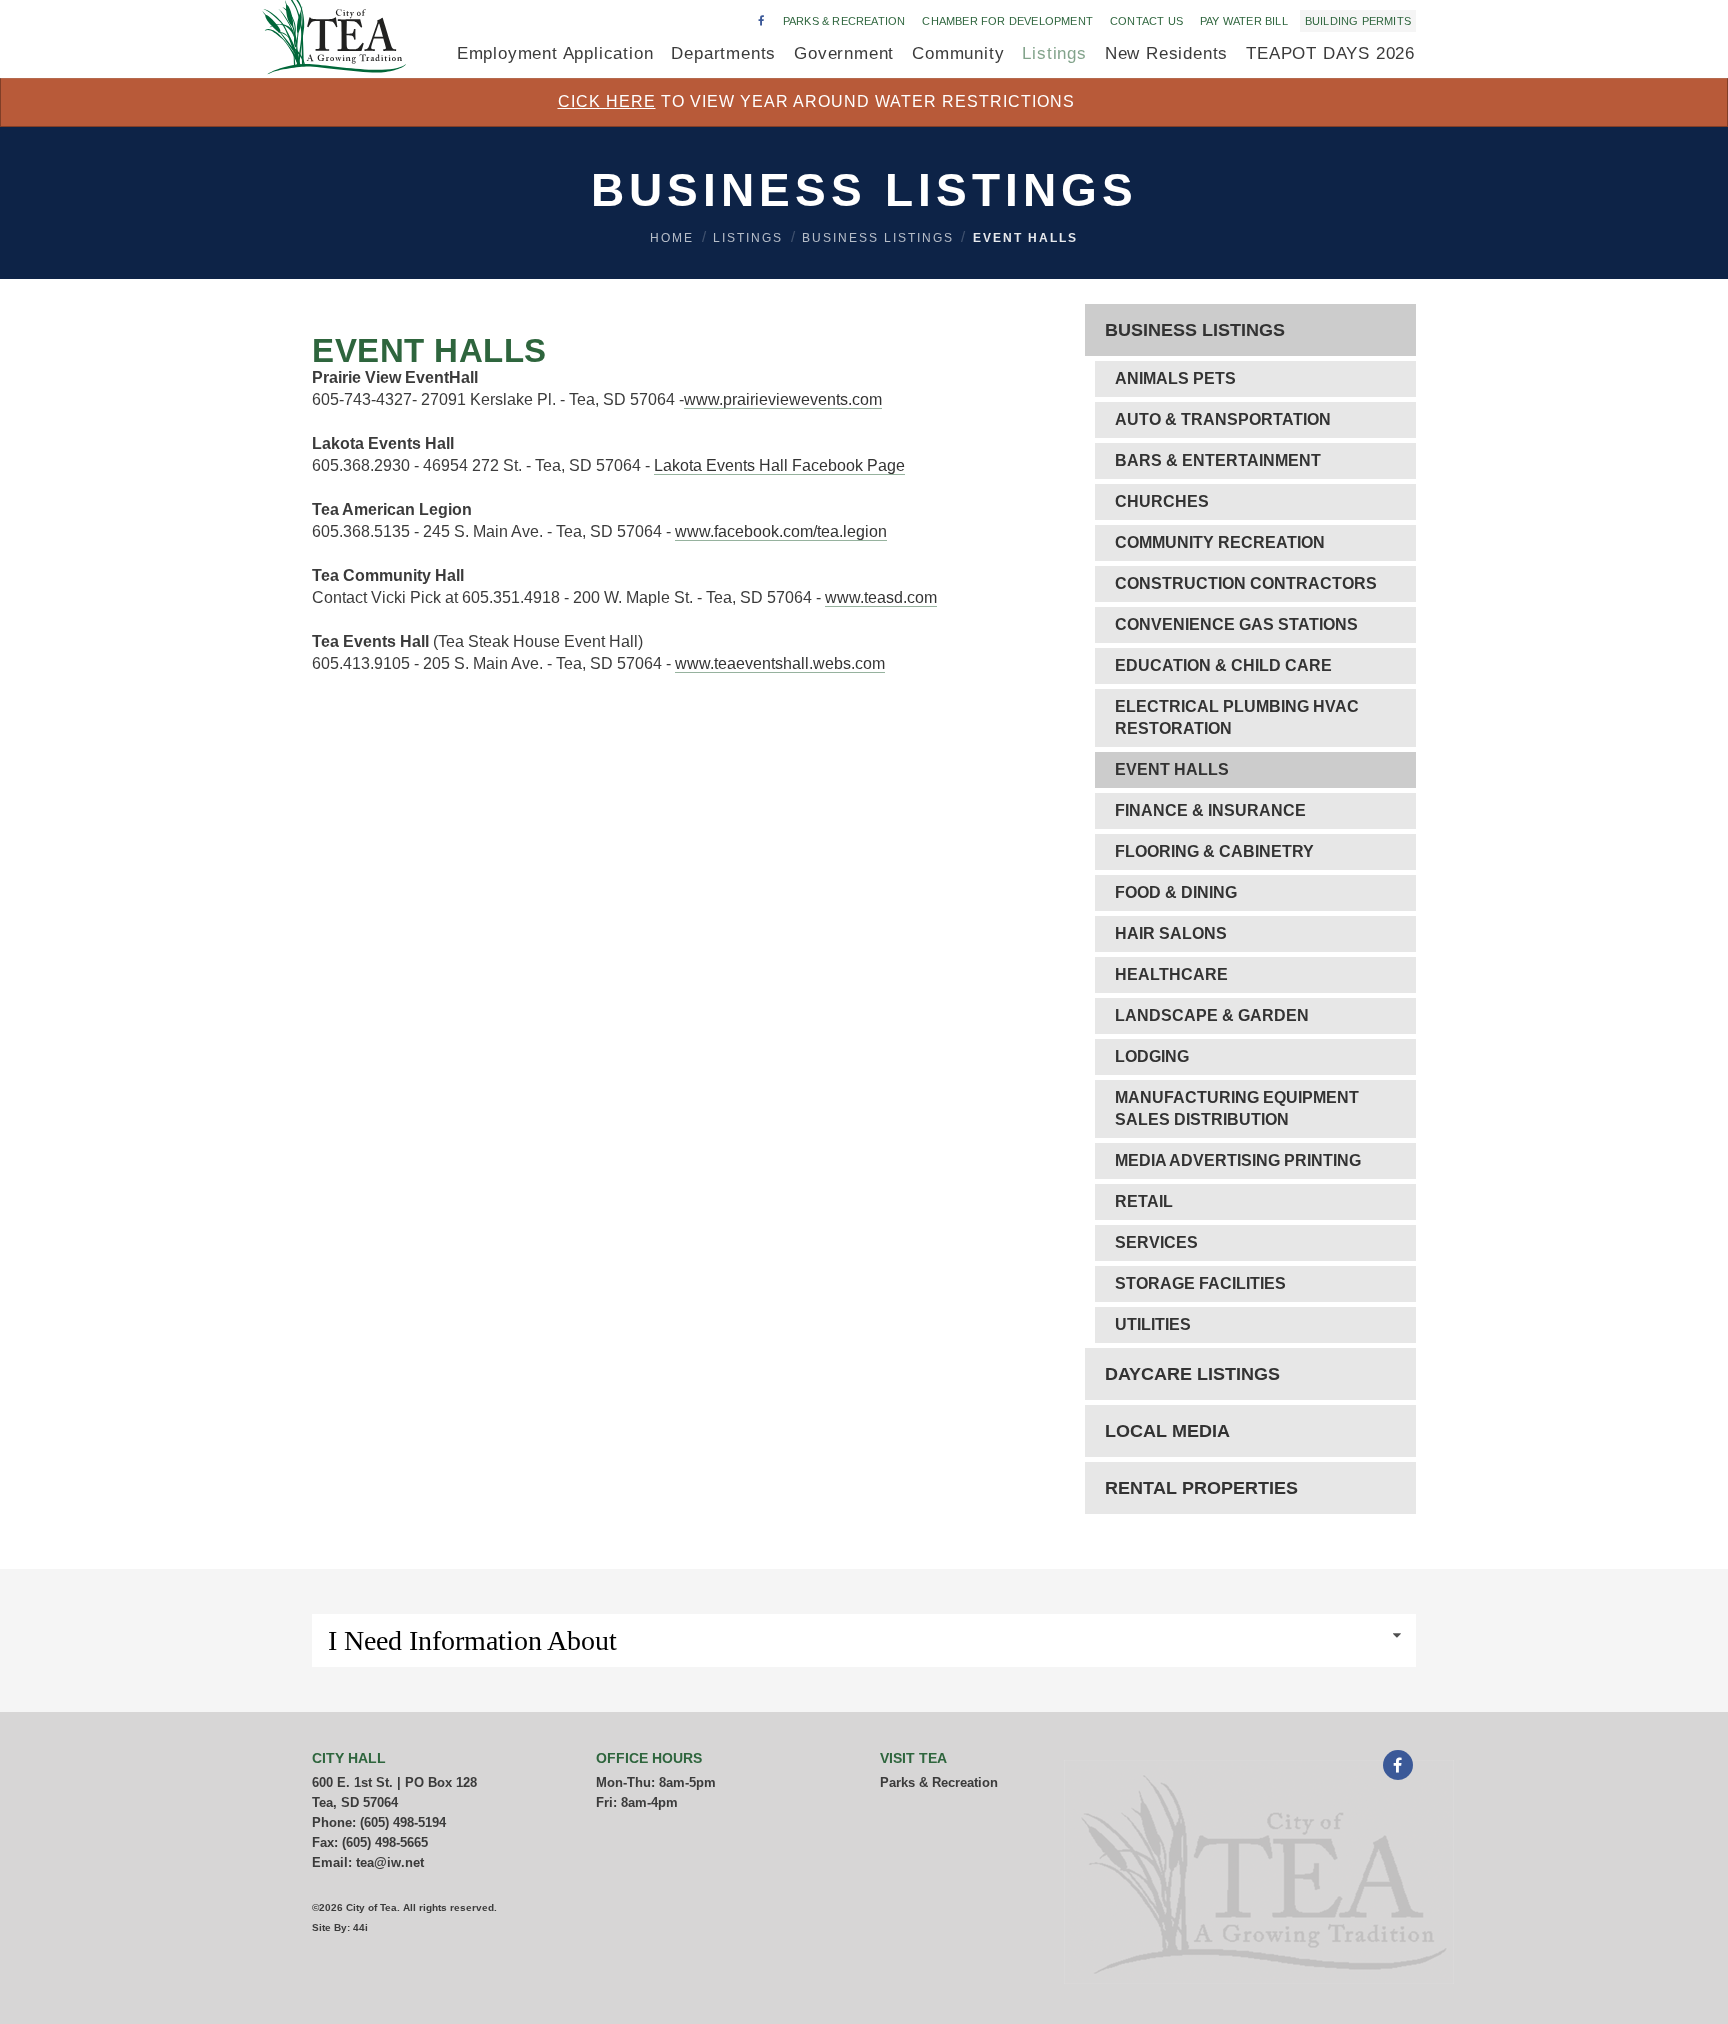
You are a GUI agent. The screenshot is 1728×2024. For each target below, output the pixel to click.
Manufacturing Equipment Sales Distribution (1237, 1108)
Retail (1144, 1201)
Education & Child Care (1223, 665)
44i (360, 1927)
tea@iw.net (390, 1862)
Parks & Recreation (844, 21)
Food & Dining (1176, 892)
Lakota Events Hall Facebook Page (779, 465)
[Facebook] (1397, 1767)
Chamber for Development (1007, 21)
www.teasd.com (881, 597)
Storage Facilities (1200, 1283)
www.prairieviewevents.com (783, 399)
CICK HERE (607, 101)
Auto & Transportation (1223, 419)
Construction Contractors (1246, 583)
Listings (748, 238)
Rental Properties (1201, 1488)
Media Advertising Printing (1238, 1160)
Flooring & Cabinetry (1214, 851)
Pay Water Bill (1244, 21)
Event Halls (1025, 238)
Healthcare (1171, 974)
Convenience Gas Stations (1236, 624)
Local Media (1167, 1431)
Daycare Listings (1192, 1374)
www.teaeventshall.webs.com (780, 663)
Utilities (1153, 1324)
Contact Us (1146, 21)
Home (672, 238)
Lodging (1152, 1056)
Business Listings (878, 238)
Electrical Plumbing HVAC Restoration (1237, 717)
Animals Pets (1175, 378)
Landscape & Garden (1212, 1015)
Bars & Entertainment (1218, 460)
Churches (1162, 501)
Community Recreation (1220, 542)
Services (1156, 1242)
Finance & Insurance (1210, 810)
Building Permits (1358, 21)
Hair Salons (1171, 933)
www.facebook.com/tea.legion (781, 531)
